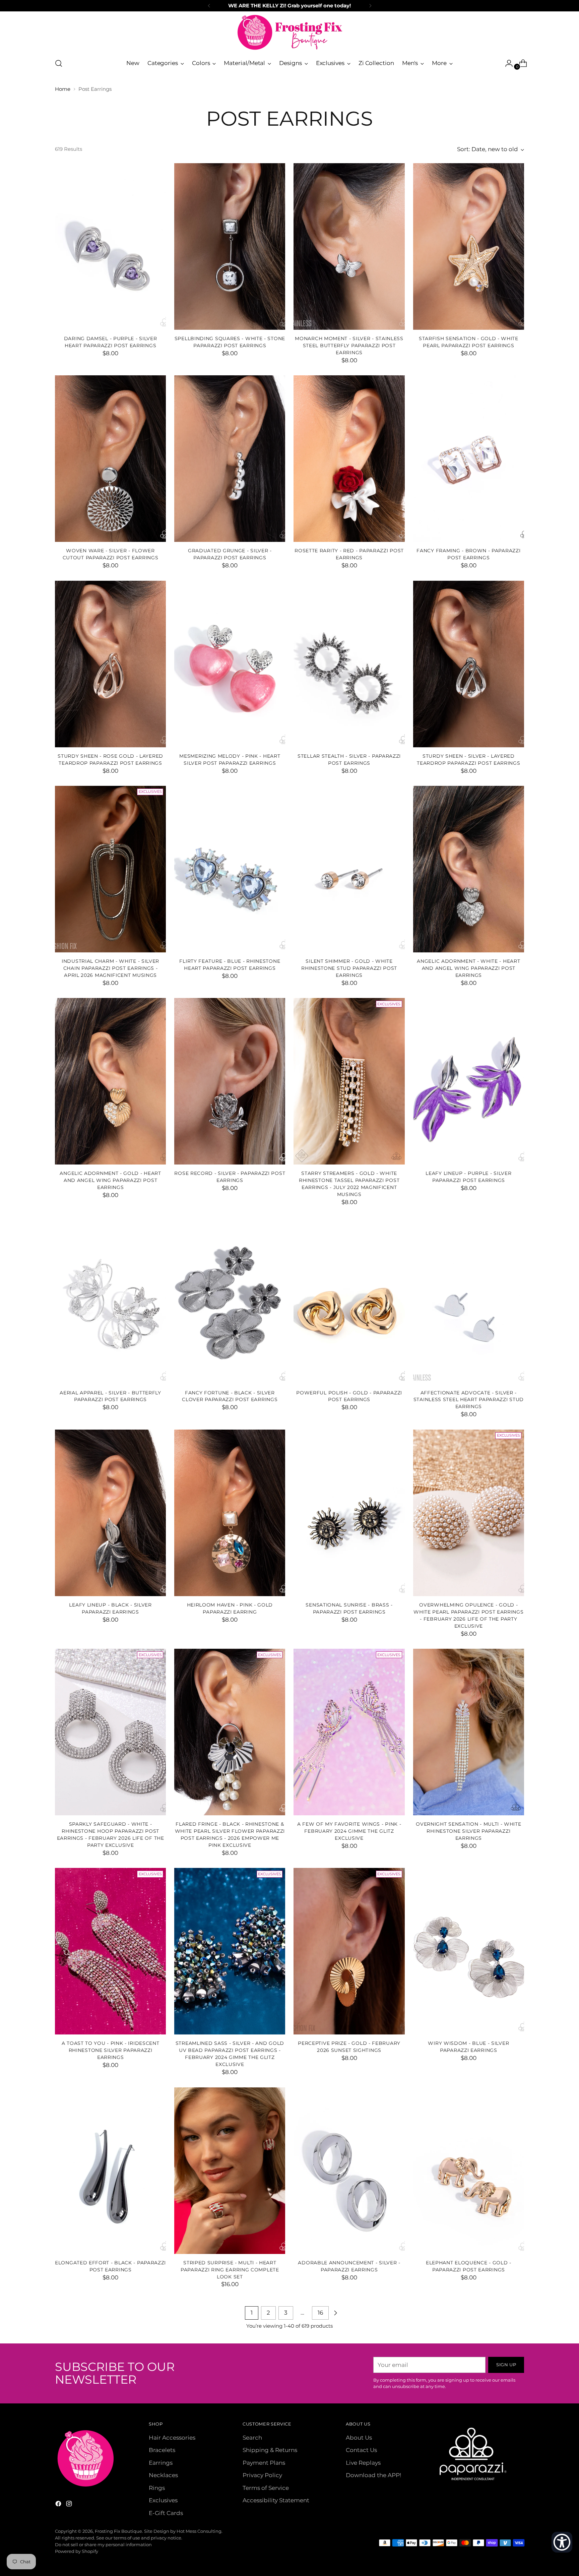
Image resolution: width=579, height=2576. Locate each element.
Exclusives (163, 2500)
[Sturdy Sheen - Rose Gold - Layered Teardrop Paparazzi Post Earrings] (110, 664)
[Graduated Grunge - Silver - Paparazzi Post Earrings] (230, 459)
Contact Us (361, 2450)
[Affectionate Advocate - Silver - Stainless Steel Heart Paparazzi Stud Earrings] (469, 1301)
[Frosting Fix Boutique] (289, 32)
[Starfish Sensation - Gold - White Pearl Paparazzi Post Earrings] (469, 246)
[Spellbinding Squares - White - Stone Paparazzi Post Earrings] (230, 246)
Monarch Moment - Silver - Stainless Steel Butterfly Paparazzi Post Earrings (349, 345)
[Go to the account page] (506, 63)
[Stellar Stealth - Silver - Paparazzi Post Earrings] (349, 664)
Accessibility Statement (276, 2500)
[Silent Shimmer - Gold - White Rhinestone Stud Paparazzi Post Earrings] (349, 869)
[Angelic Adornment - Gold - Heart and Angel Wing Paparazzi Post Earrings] (110, 1081)
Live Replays (363, 2463)
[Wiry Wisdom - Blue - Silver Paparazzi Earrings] (469, 1951)
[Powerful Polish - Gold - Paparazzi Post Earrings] (349, 1301)
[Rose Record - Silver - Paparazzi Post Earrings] (230, 1081)
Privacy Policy (262, 2475)
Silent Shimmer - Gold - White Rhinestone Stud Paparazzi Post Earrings (349, 968)
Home (63, 89)
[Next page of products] (335, 2313)
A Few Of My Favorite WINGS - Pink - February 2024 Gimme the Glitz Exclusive (349, 1831)
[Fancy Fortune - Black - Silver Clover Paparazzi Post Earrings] (230, 1301)
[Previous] (209, 6)
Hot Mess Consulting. (200, 2531)
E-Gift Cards (166, 2513)
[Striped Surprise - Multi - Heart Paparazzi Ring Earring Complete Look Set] (230, 2171)
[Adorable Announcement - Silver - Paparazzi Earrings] (349, 2171)
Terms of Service (266, 2488)
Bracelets (162, 2450)
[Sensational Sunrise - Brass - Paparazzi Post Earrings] (349, 1513)
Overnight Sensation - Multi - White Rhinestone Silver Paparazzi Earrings (468, 1831)
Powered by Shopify (77, 2551)
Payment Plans (264, 2463)
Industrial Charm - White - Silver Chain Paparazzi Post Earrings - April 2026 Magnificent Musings (110, 968)
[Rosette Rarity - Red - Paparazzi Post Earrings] (349, 459)
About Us (359, 2438)
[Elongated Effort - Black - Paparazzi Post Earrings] (110, 2171)
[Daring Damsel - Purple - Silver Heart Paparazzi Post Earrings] (110, 246)
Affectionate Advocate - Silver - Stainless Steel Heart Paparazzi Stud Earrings (469, 1400)
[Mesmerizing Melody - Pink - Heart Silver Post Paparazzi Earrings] (230, 664)
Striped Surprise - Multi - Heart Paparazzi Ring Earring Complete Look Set (230, 2270)
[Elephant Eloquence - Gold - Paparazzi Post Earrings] (469, 2171)
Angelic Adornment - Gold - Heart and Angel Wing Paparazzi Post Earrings (110, 1180)
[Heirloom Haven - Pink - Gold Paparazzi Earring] (230, 1513)
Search (252, 2438)
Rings (157, 2488)
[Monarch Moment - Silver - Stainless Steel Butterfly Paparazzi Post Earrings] (349, 246)
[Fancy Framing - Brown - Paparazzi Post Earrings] (469, 459)
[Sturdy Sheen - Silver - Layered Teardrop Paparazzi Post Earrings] (469, 664)
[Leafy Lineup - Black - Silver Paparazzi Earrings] (110, 1513)
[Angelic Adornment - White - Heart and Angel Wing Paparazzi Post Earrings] (469, 869)
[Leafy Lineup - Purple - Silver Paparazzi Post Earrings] (469, 1081)
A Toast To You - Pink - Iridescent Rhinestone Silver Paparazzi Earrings (111, 2050)
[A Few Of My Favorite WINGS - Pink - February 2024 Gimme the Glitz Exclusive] (349, 1732)
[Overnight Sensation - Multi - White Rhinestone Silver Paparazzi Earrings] (469, 1732)
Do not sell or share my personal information (103, 2544)
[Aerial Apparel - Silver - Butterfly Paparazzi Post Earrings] (110, 1301)
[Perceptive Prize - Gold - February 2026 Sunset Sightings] (349, 1951)
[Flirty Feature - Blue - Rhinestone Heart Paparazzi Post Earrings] (230, 869)
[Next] (370, 6)
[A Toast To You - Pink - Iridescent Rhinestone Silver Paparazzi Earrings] (110, 1951)
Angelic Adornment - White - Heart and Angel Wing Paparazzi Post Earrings (468, 968)
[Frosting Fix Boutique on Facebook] (59, 2505)
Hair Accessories (172, 2438)
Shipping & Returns (270, 2450)
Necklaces (163, 2475)
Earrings (161, 2463)
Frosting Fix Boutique (118, 2531)
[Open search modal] (59, 63)
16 (320, 2313)
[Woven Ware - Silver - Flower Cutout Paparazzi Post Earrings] (110, 459)
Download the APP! (373, 2475)
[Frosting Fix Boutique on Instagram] (70, 2505)
